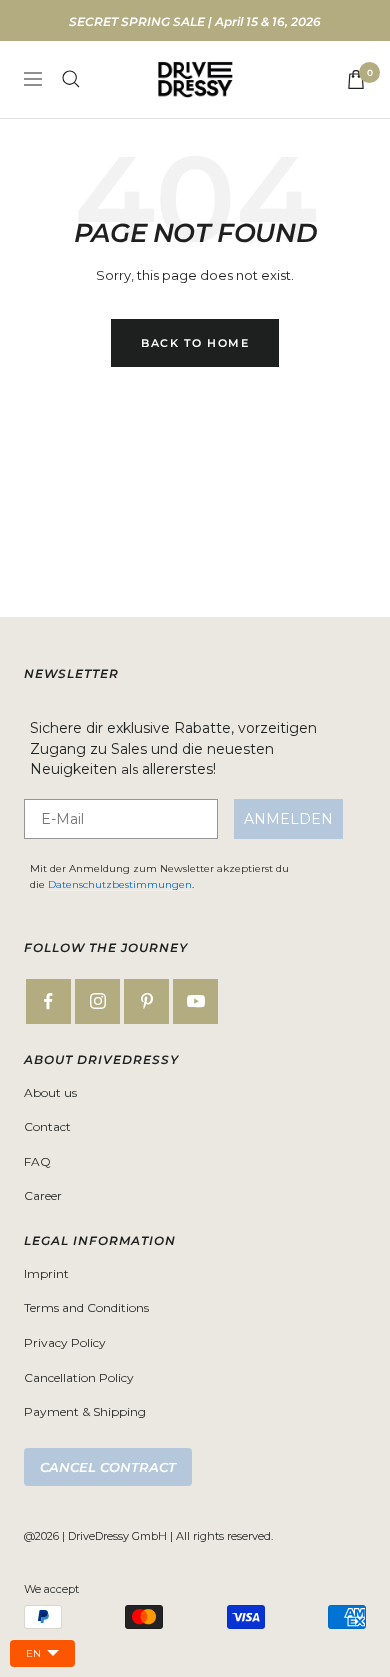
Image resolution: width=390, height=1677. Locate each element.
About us (50, 1092)
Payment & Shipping (85, 1411)
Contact (47, 1126)
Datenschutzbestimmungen (120, 884)
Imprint (46, 1273)
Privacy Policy (65, 1342)
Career (43, 1195)
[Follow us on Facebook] (48, 1001)
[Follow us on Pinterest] (146, 1001)
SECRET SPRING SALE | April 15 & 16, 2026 (195, 21)
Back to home (195, 343)
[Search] (71, 79)
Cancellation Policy (79, 1377)
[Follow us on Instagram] (97, 1001)
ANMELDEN (288, 819)
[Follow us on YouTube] (195, 1001)
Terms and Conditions (86, 1307)
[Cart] (356, 79)
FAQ (37, 1161)
